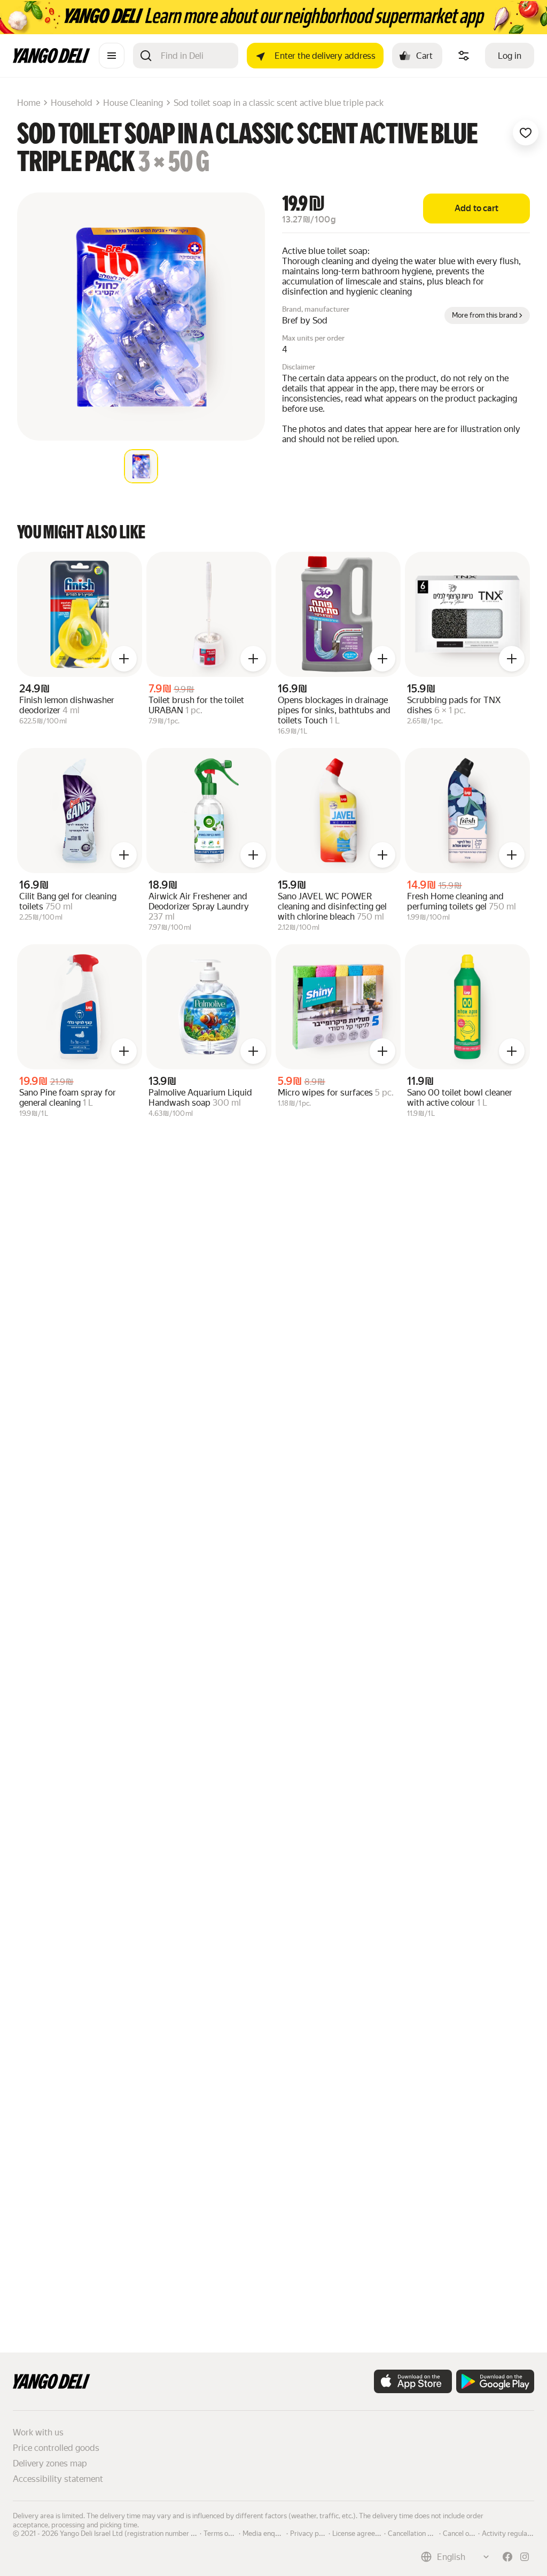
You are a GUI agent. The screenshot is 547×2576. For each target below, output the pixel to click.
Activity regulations (512, 2533)
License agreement (362, 2533)
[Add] (124, 659)
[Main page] (52, 60)
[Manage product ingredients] (464, 56)
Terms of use (223, 2533)
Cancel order (463, 2533)
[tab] (141, 466)
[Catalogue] (112, 56)
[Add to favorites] (526, 133)
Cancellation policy (417, 2533)
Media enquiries (267, 2533)
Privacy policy (311, 2533)
